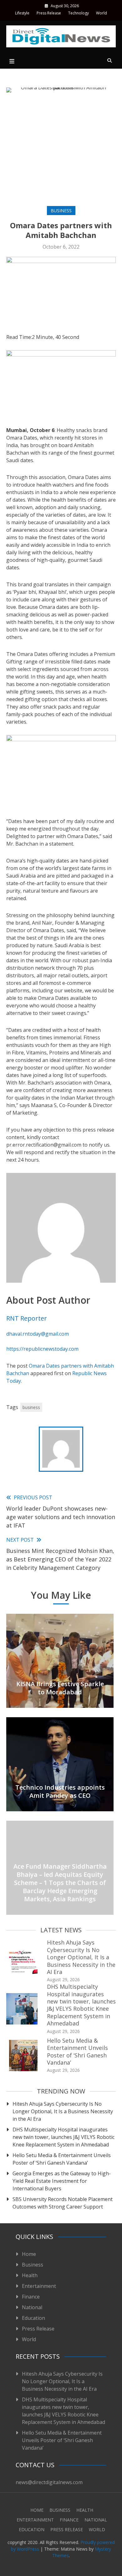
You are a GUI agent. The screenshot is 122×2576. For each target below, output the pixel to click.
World (102, 13)
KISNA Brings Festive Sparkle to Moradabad (60, 1688)
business (31, 1407)
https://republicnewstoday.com (42, 1349)
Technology (79, 13)
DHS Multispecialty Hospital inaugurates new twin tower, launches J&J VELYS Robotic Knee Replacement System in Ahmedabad (81, 2005)
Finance (31, 2297)
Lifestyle (22, 13)
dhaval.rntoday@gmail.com (38, 1334)
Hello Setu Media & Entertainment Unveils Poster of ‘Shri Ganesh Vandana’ (77, 2051)
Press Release (49, 13)
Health (30, 2275)
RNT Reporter (27, 1318)
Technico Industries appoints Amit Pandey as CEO (60, 1791)
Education (33, 2318)
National (32, 2307)
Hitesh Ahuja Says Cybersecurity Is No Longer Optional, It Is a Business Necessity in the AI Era (81, 1957)
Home (29, 2254)
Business (61, 211)
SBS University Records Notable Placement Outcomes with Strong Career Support (63, 2203)
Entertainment (39, 2286)
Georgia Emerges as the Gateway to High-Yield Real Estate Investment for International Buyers (62, 2181)
